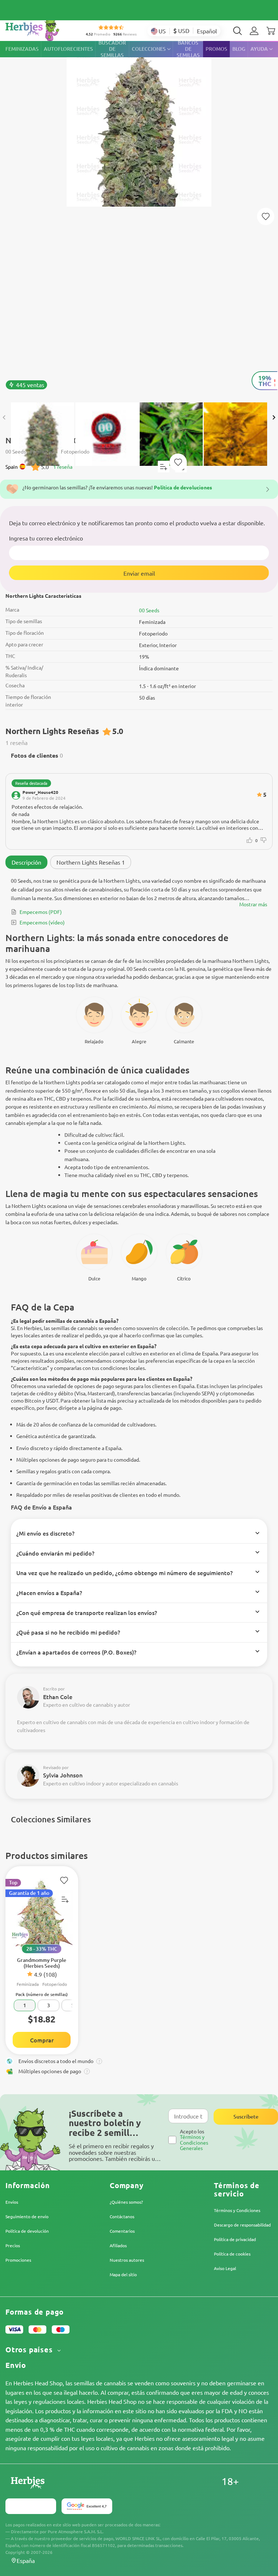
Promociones (18, 2260)
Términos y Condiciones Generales (194, 2142)
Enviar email (139, 573)
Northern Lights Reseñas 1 (91, 862)
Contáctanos (122, 2216)
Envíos (12, 2202)
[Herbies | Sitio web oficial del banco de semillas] (40, 29)
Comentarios (122, 2231)
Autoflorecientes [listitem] (68, 49)
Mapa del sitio (123, 2274)
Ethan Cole (58, 1697)
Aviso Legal (225, 2268)
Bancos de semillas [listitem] (188, 49)
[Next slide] (274, 418)
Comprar (42, 2040)
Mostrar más (253, 904)
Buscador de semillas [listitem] (112, 49)
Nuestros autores (127, 2260)
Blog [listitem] (239, 49)
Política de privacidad (235, 2239)
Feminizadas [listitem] (22, 49)
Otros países (30, 2350)
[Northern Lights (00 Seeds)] (139, 218)
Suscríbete (246, 2117)
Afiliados (118, 2245)
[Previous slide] (4, 418)
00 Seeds (149, 610)
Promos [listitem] (216, 49)
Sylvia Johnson (63, 1775)
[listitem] (254, 31)
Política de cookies (232, 2254)
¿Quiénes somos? (126, 2202)
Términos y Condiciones (237, 2210)
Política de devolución (27, 2231)
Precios (13, 2245)
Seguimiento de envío (27, 2216)
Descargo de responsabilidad (242, 2225)
